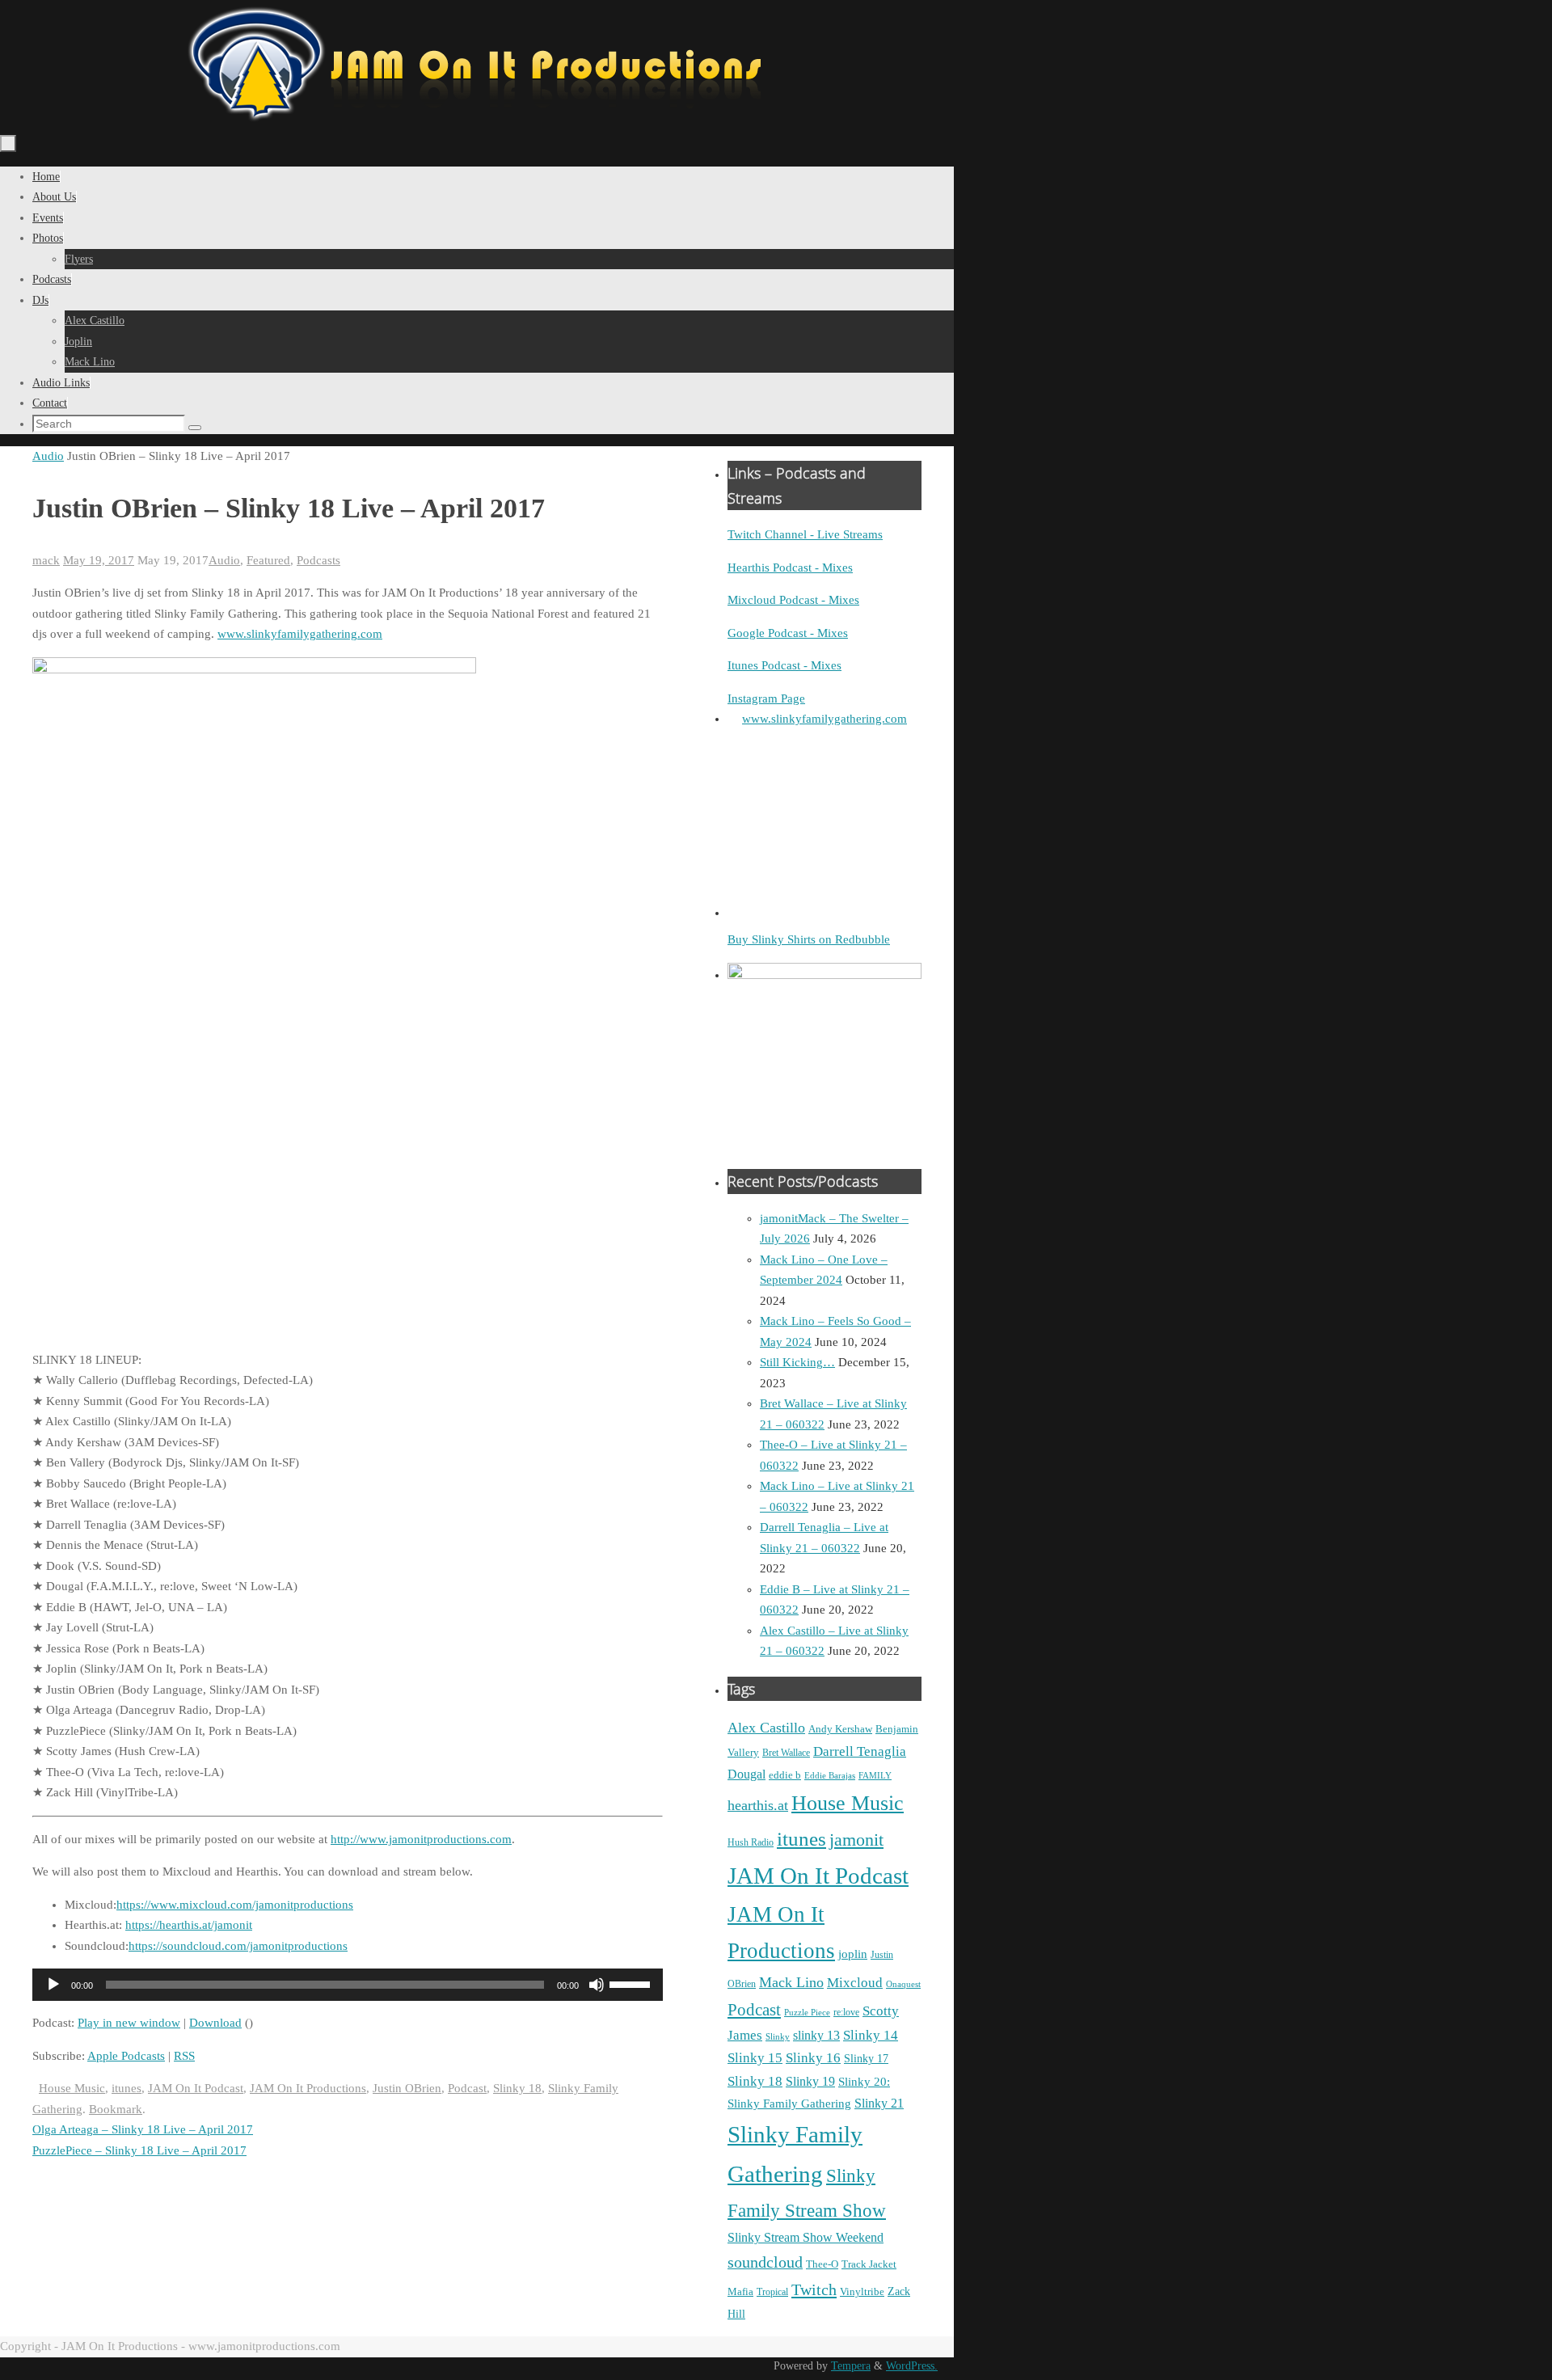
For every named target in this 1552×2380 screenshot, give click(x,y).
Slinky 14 (871, 2035)
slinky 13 (816, 2035)
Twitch (814, 2289)
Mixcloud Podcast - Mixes (793, 600)
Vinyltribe (862, 2292)
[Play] (53, 1985)
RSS (184, 2056)
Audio (48, 456)
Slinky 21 (879, 2103)
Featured (268, 560)
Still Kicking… (797, 1362)
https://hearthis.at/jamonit (189, 1925)
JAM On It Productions (308, 2088)
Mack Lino (791, 1982)
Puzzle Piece (807, 2012)
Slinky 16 (813, 2058)
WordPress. (912, 2366)
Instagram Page (766, 698)
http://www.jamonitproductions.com (421, 1839)
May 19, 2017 (99, 560)
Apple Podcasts (126, 2056)
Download (215, 2023)
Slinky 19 (810, 2081)
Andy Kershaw (840, 1729)
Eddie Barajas (830, 1775)
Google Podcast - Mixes (788, 633)
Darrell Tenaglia (860, 1751)
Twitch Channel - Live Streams (805, 534)
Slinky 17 (866, 2059)
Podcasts (318, 560)
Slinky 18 (517, 2088)
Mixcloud (855, 1982)
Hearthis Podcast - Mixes (790, 568)
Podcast (467, 2088)
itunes (127, 2088)
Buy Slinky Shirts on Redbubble (809, 939)
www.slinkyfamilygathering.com (300, 634)
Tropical (772, 2292)
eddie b (785, 1775)
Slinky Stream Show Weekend (806, 2237)
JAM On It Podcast (196, 2088)
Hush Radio (751, 1842)
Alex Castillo (766, 1728)
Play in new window (129, 2023)
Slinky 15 (755, 2058)
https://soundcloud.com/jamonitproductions (238, 1946)
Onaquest (903, 1984)
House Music (72, 2088)
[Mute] (597, 1985)
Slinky (778, 2037)
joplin (853, 1954)
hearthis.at (758, 1805)
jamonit (856, 1840)
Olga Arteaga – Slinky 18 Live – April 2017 (143, 2129)
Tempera (851, 2366)
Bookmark (116, 2109)
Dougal (746, 1774)
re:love (846, 2012)
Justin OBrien (407, 2088)
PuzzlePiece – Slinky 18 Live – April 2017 (139, 2150)
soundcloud (765, 2262)
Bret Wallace (786, 1753)
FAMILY (875, 1775)
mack (46, 560)
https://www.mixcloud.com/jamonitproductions (235, 1905)
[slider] (632, 1983)
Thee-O (822, 2264)
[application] (348, 1985)
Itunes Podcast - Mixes (784, 665)
